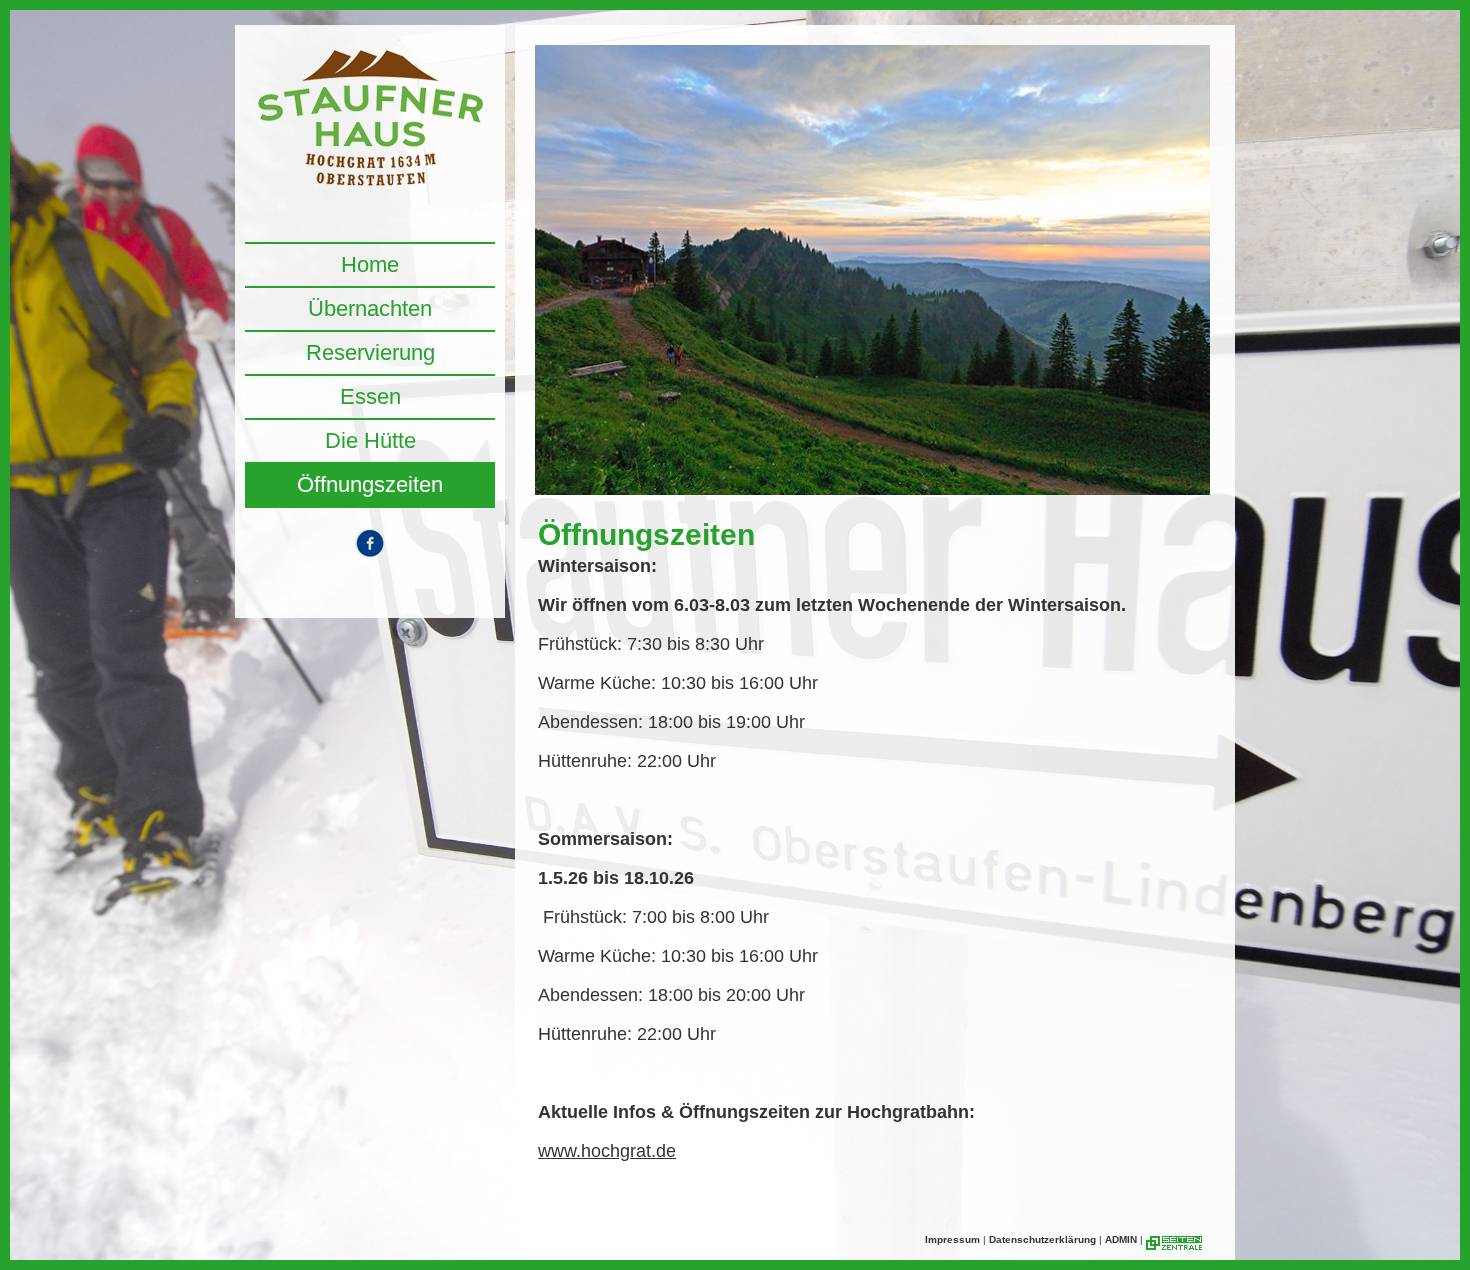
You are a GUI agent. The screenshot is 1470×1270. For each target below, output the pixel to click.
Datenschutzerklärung (1042, 1239)
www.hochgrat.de (607, 1151)
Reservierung (370, 352)
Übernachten (370, 308)
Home (370, 264)
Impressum (952, 1239)
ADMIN (1121, 1239)
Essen (370, 396)
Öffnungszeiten (370, 484)
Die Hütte (370, 440)
